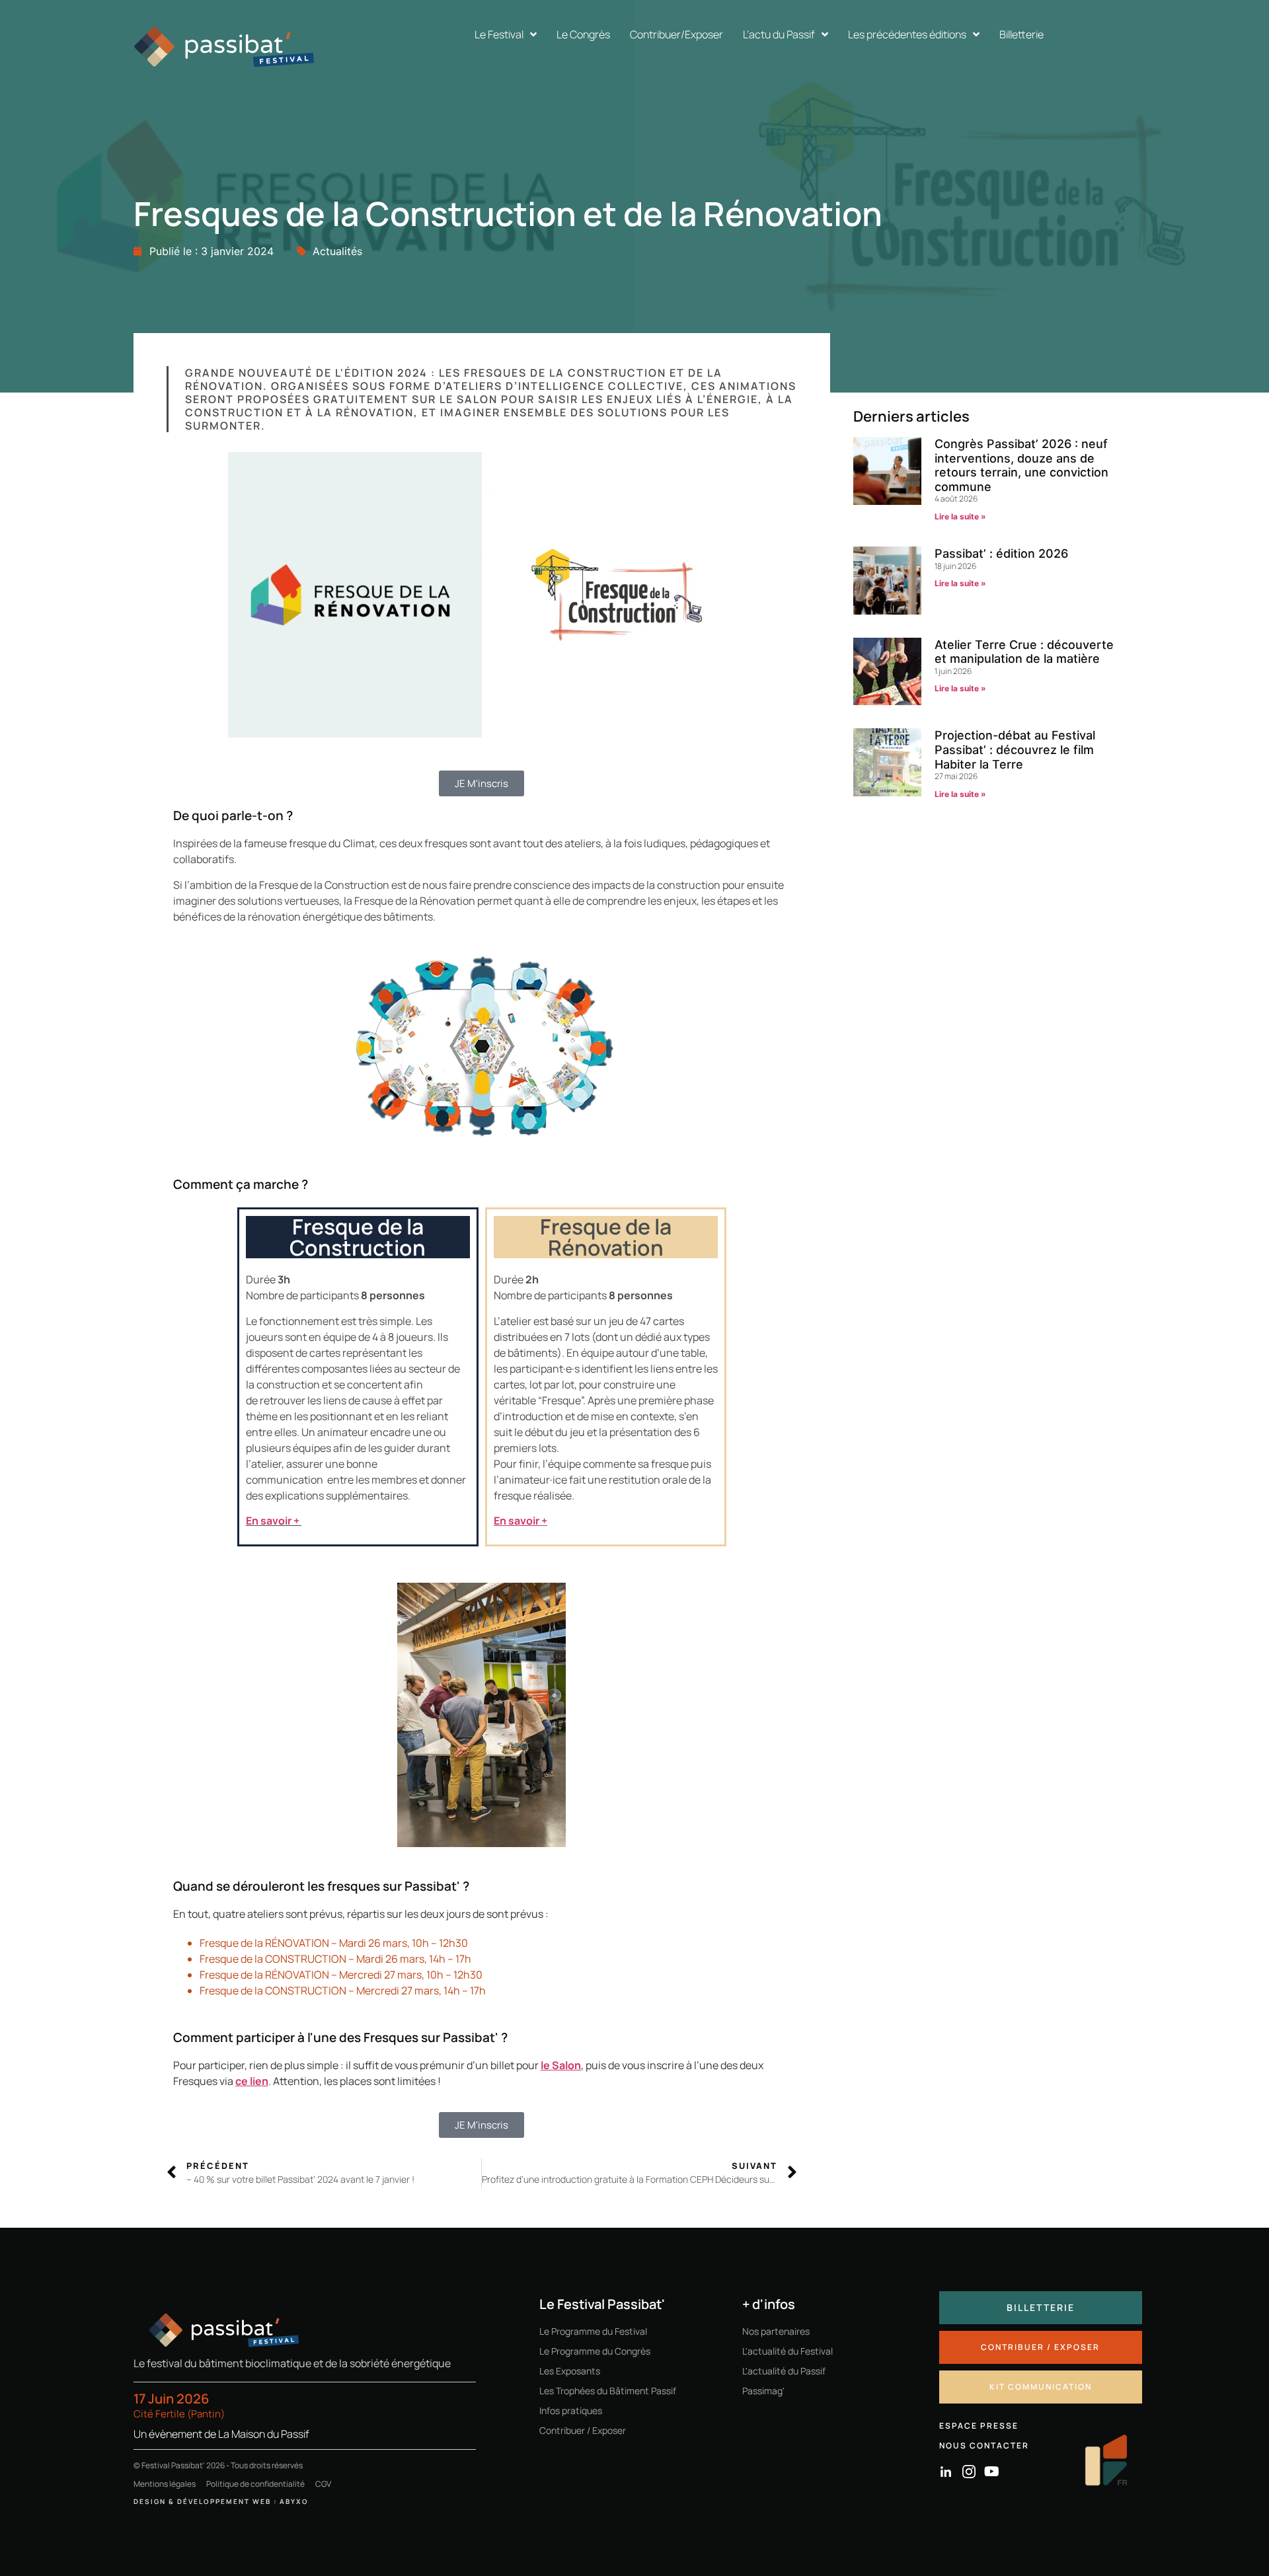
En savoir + (273, 1521)
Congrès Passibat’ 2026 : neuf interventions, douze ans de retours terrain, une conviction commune (1021, 465)
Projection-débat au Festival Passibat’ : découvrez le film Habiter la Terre (1015, 749)
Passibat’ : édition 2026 (1001, 553)
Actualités (337, 251)
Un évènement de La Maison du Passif (221, 2434)
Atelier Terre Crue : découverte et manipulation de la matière (1024, 652)
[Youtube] (992, 2472)
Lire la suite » (960, 516)
